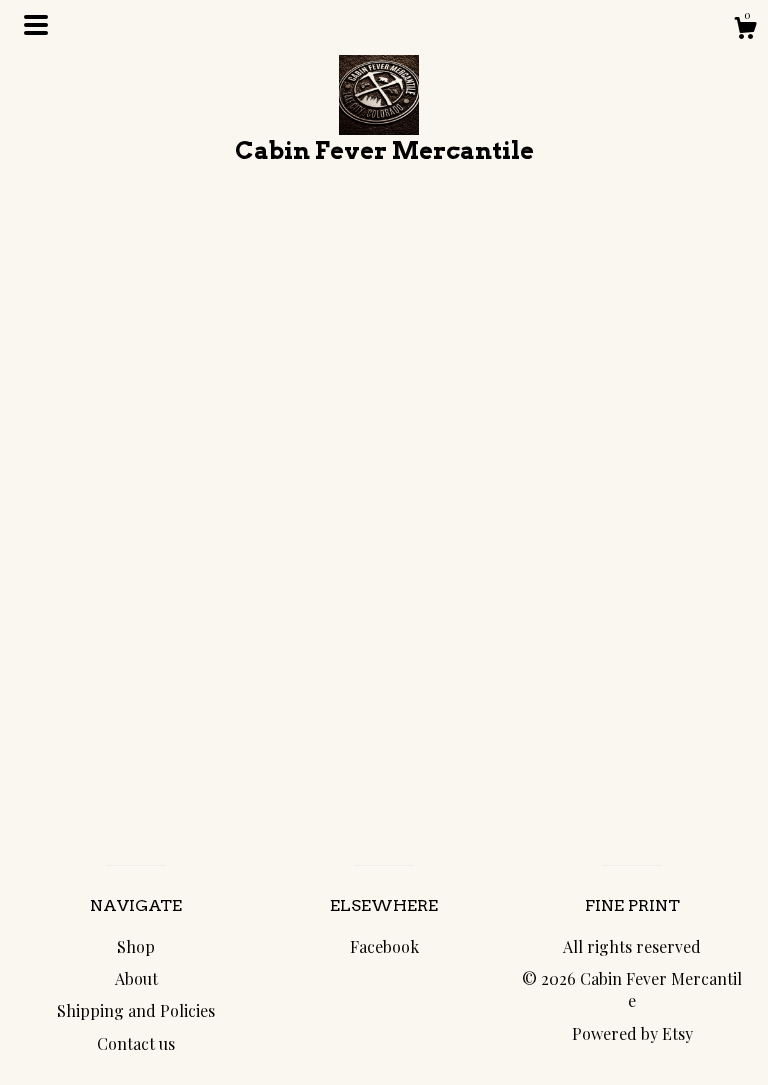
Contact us (136, 1043)
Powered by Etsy (632, 1033)
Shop (136, 946)
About (136, 978)
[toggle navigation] (36, 25)
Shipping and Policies (136, 1010)
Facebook (384, 946)
